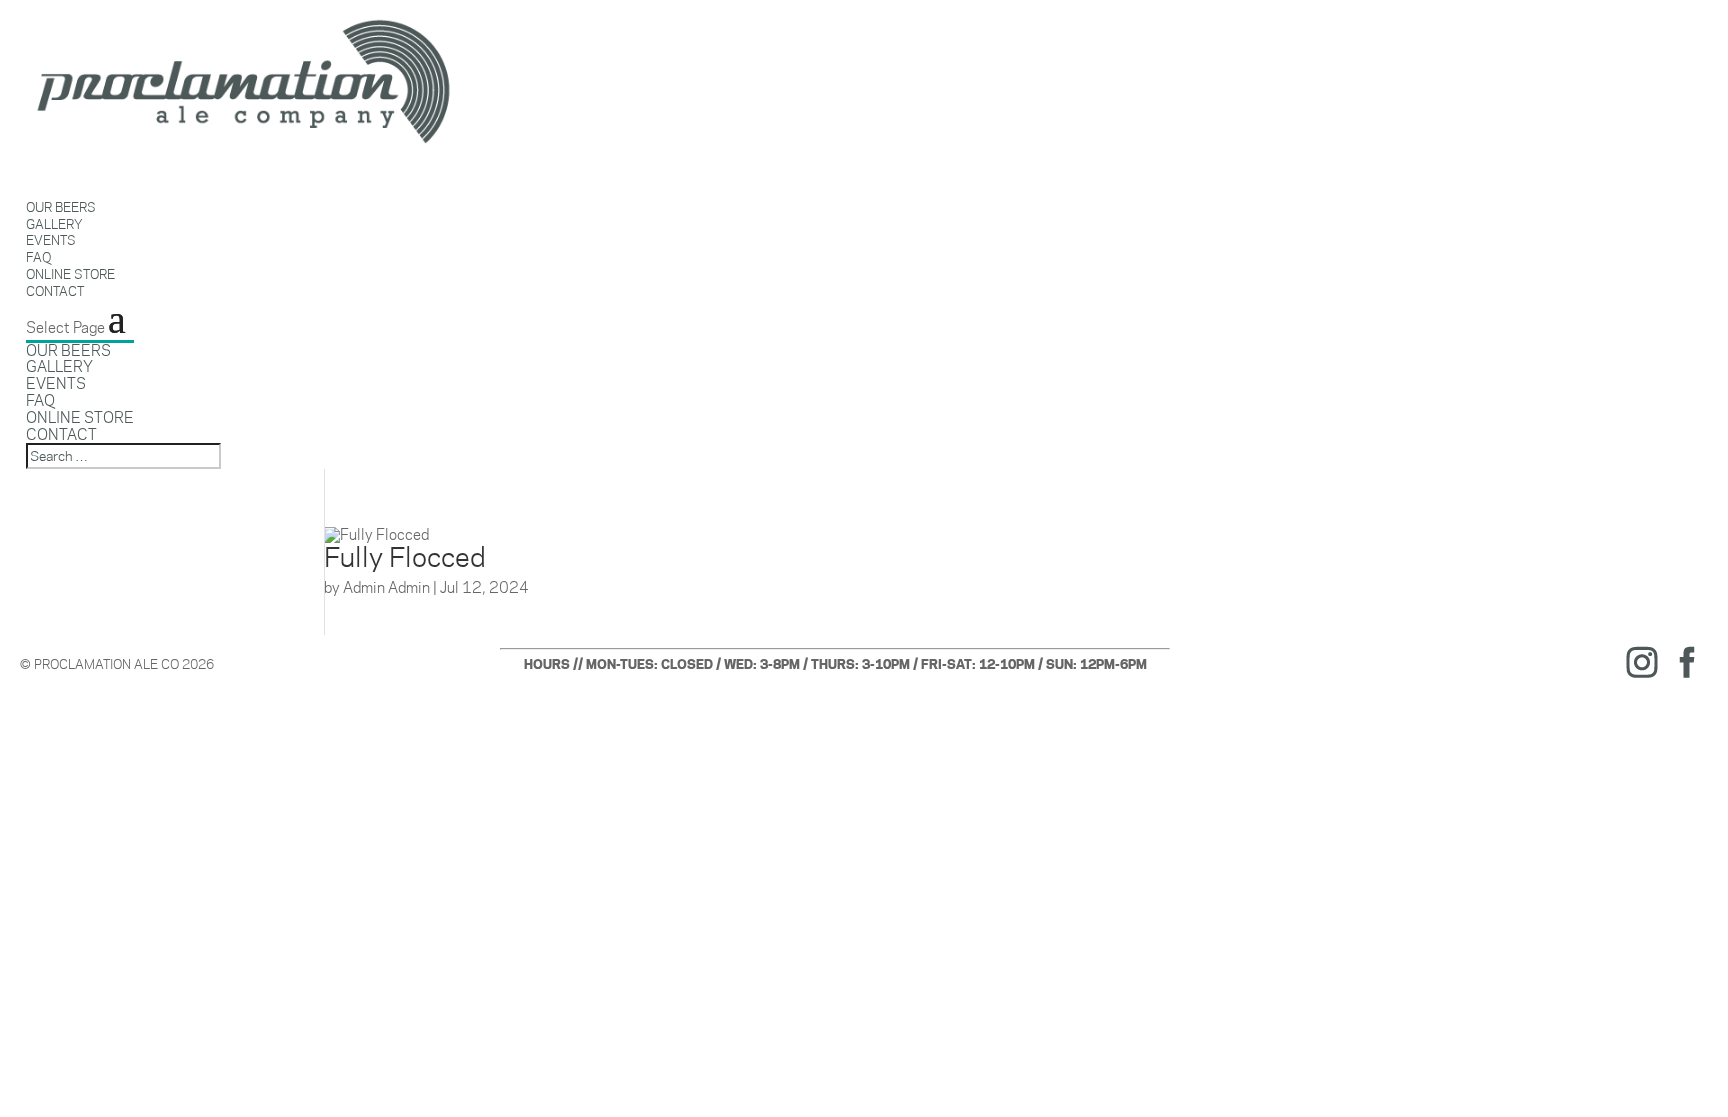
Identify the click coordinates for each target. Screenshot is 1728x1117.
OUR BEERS (68, 350)
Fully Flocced (405, 557)
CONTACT (55, 291)
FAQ (40, 400)
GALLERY (59, 366)
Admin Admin (386, 587)
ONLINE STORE (80, 417)
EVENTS (56, 383)
